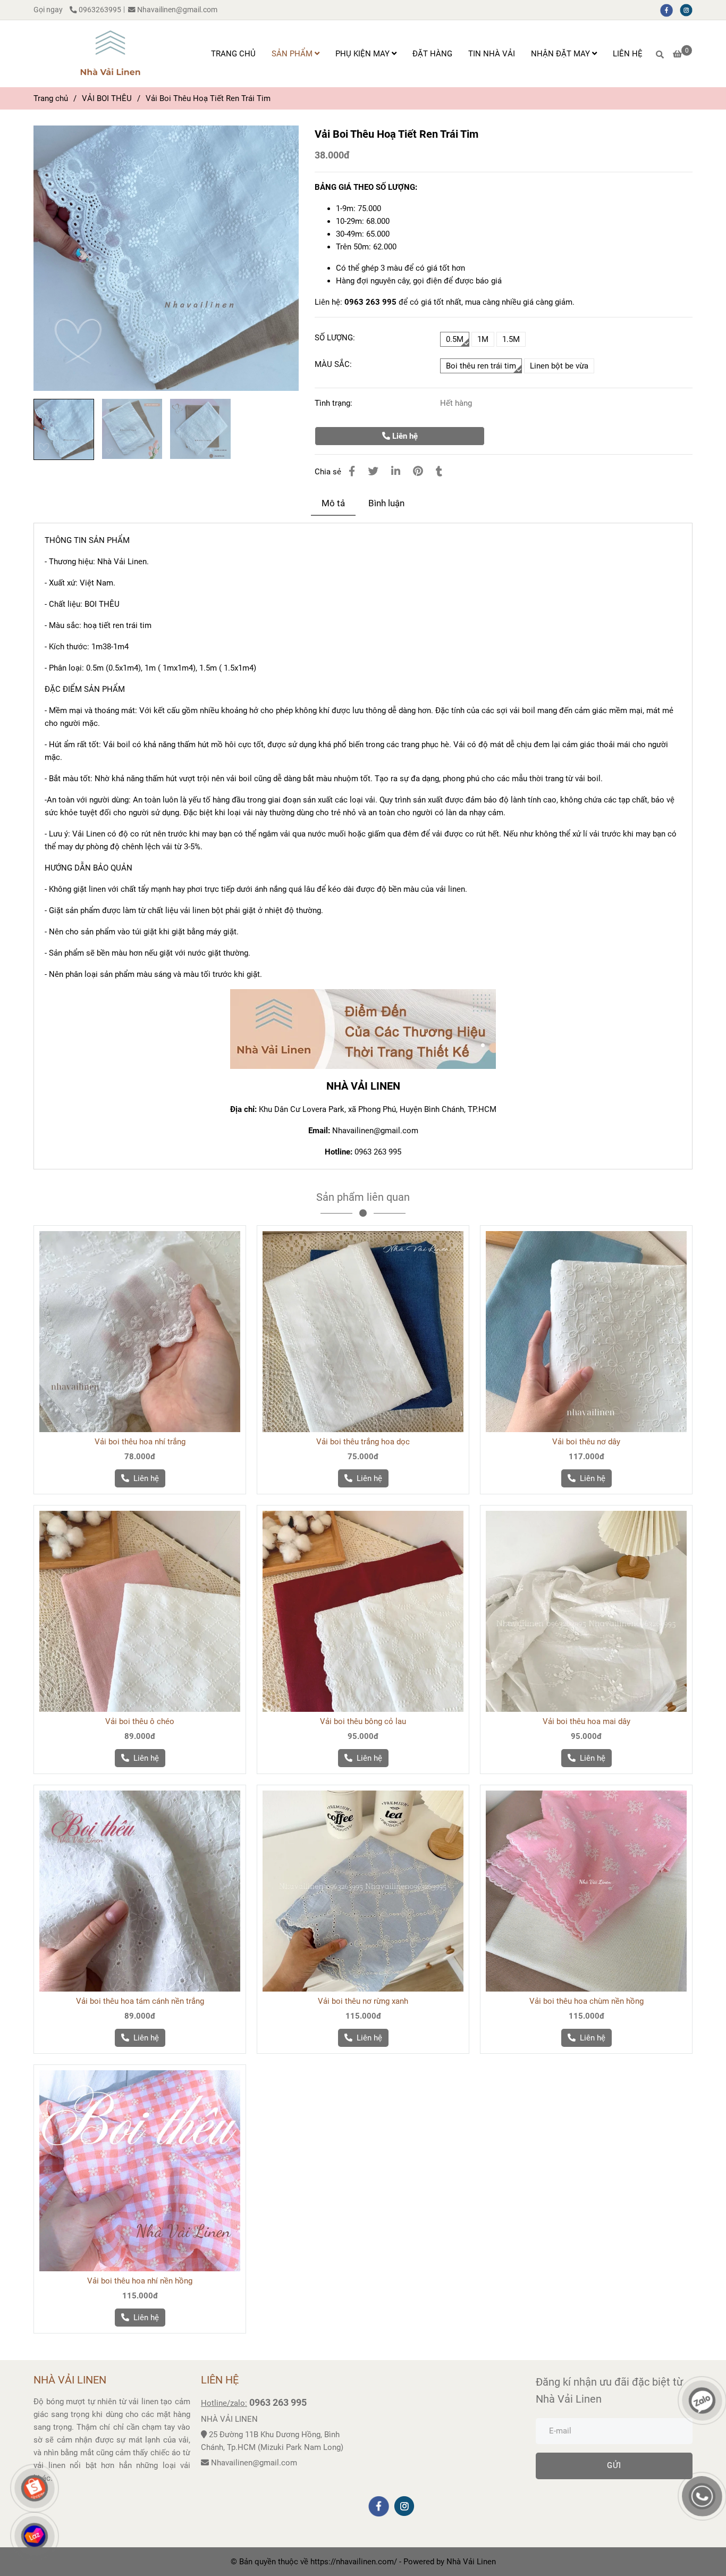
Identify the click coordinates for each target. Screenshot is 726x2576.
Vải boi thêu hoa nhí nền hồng (140, 2281)
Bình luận (386, 503)
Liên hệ (404, 436)
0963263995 (100, 10)
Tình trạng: (335, 403)
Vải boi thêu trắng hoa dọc (363, 1442)
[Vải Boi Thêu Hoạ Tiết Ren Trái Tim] (110, 54)
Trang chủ (51, 98)
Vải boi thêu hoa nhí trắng (140, 1442)
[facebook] (670, 10)
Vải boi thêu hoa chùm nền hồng (586, 2001)
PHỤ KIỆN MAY (364, 54)
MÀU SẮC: (333, 364)
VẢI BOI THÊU (107, 98)
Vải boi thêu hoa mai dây (586, 1721)
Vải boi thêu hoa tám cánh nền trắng (140, 2001)
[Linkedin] (396, 471)
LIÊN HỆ (628, 54)
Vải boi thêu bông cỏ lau (363, 1721)
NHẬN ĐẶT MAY (562, 54)
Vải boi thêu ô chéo (140, 1721)
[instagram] (689, 10)
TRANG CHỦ (233, 54)
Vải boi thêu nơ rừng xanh (363, 2001)
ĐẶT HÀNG (432, 54)
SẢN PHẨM (293, 54)
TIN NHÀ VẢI (492, 54)
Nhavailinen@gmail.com (177, 10)
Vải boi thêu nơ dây (586, 1442)
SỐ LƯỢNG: (335, 338)
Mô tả (333, 503)
